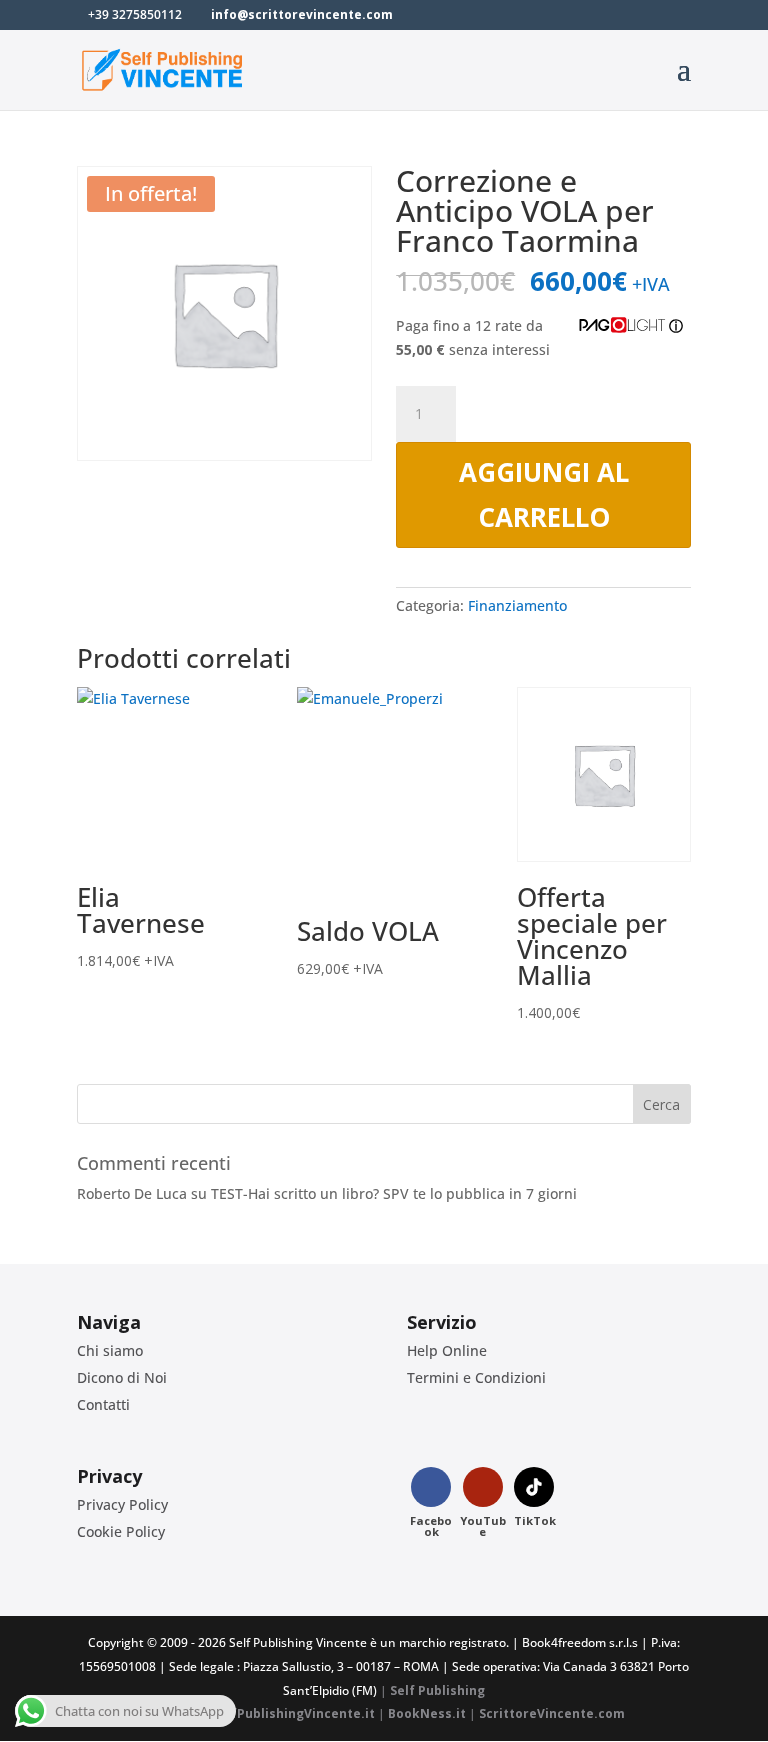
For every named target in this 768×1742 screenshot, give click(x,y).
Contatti (103, 1404)
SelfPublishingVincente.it (293, 1713)
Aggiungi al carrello (544, 494)
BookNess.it (427, 1713)
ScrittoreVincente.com (552, 1713)
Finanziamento (517, 605)
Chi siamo (110, 1350)
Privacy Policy (122, 1504)
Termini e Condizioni (476, 1377)
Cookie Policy (121, 1531)
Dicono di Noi (122, 1377)
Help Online (447, 1350)
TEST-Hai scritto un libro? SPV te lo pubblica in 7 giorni (394, 1193)
